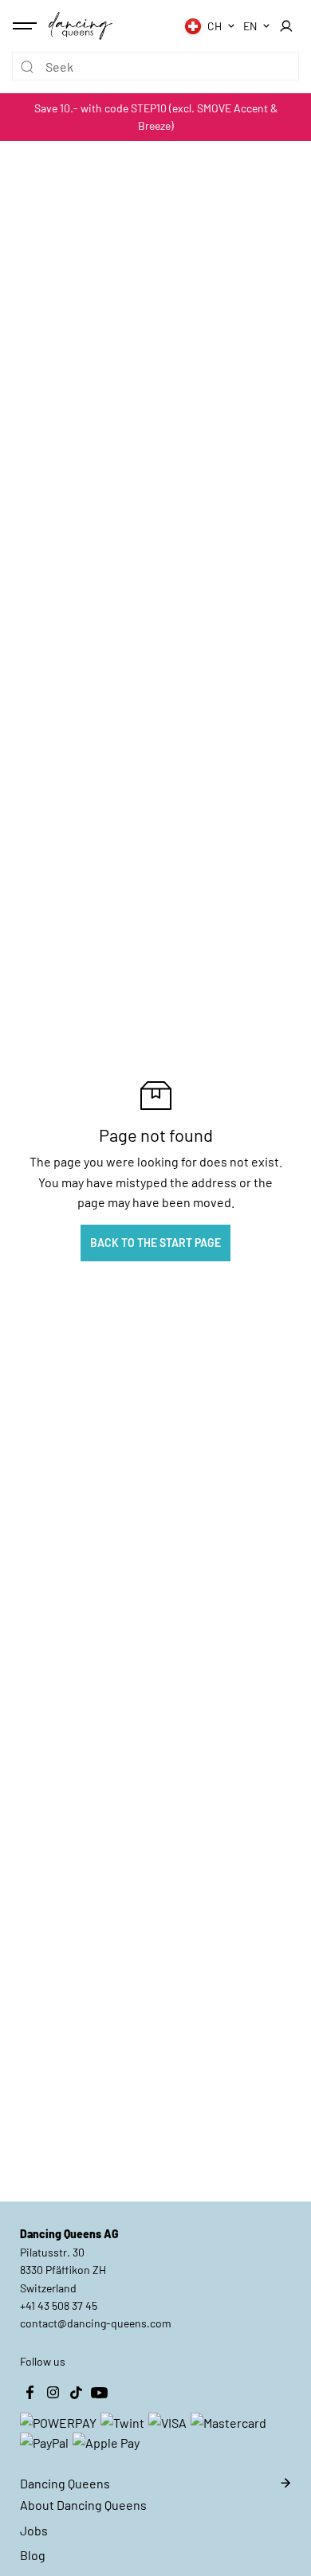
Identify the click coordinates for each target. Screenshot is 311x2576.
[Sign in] (286, 26)
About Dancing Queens (83, 2505)
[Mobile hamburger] (26, 26)
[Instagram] (53, 2393)
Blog (33, 2555)
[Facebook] (30, 2393)
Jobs (34, 2530)
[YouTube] (99, 2393)
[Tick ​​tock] (76, 2393)
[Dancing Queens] (81, 25)
